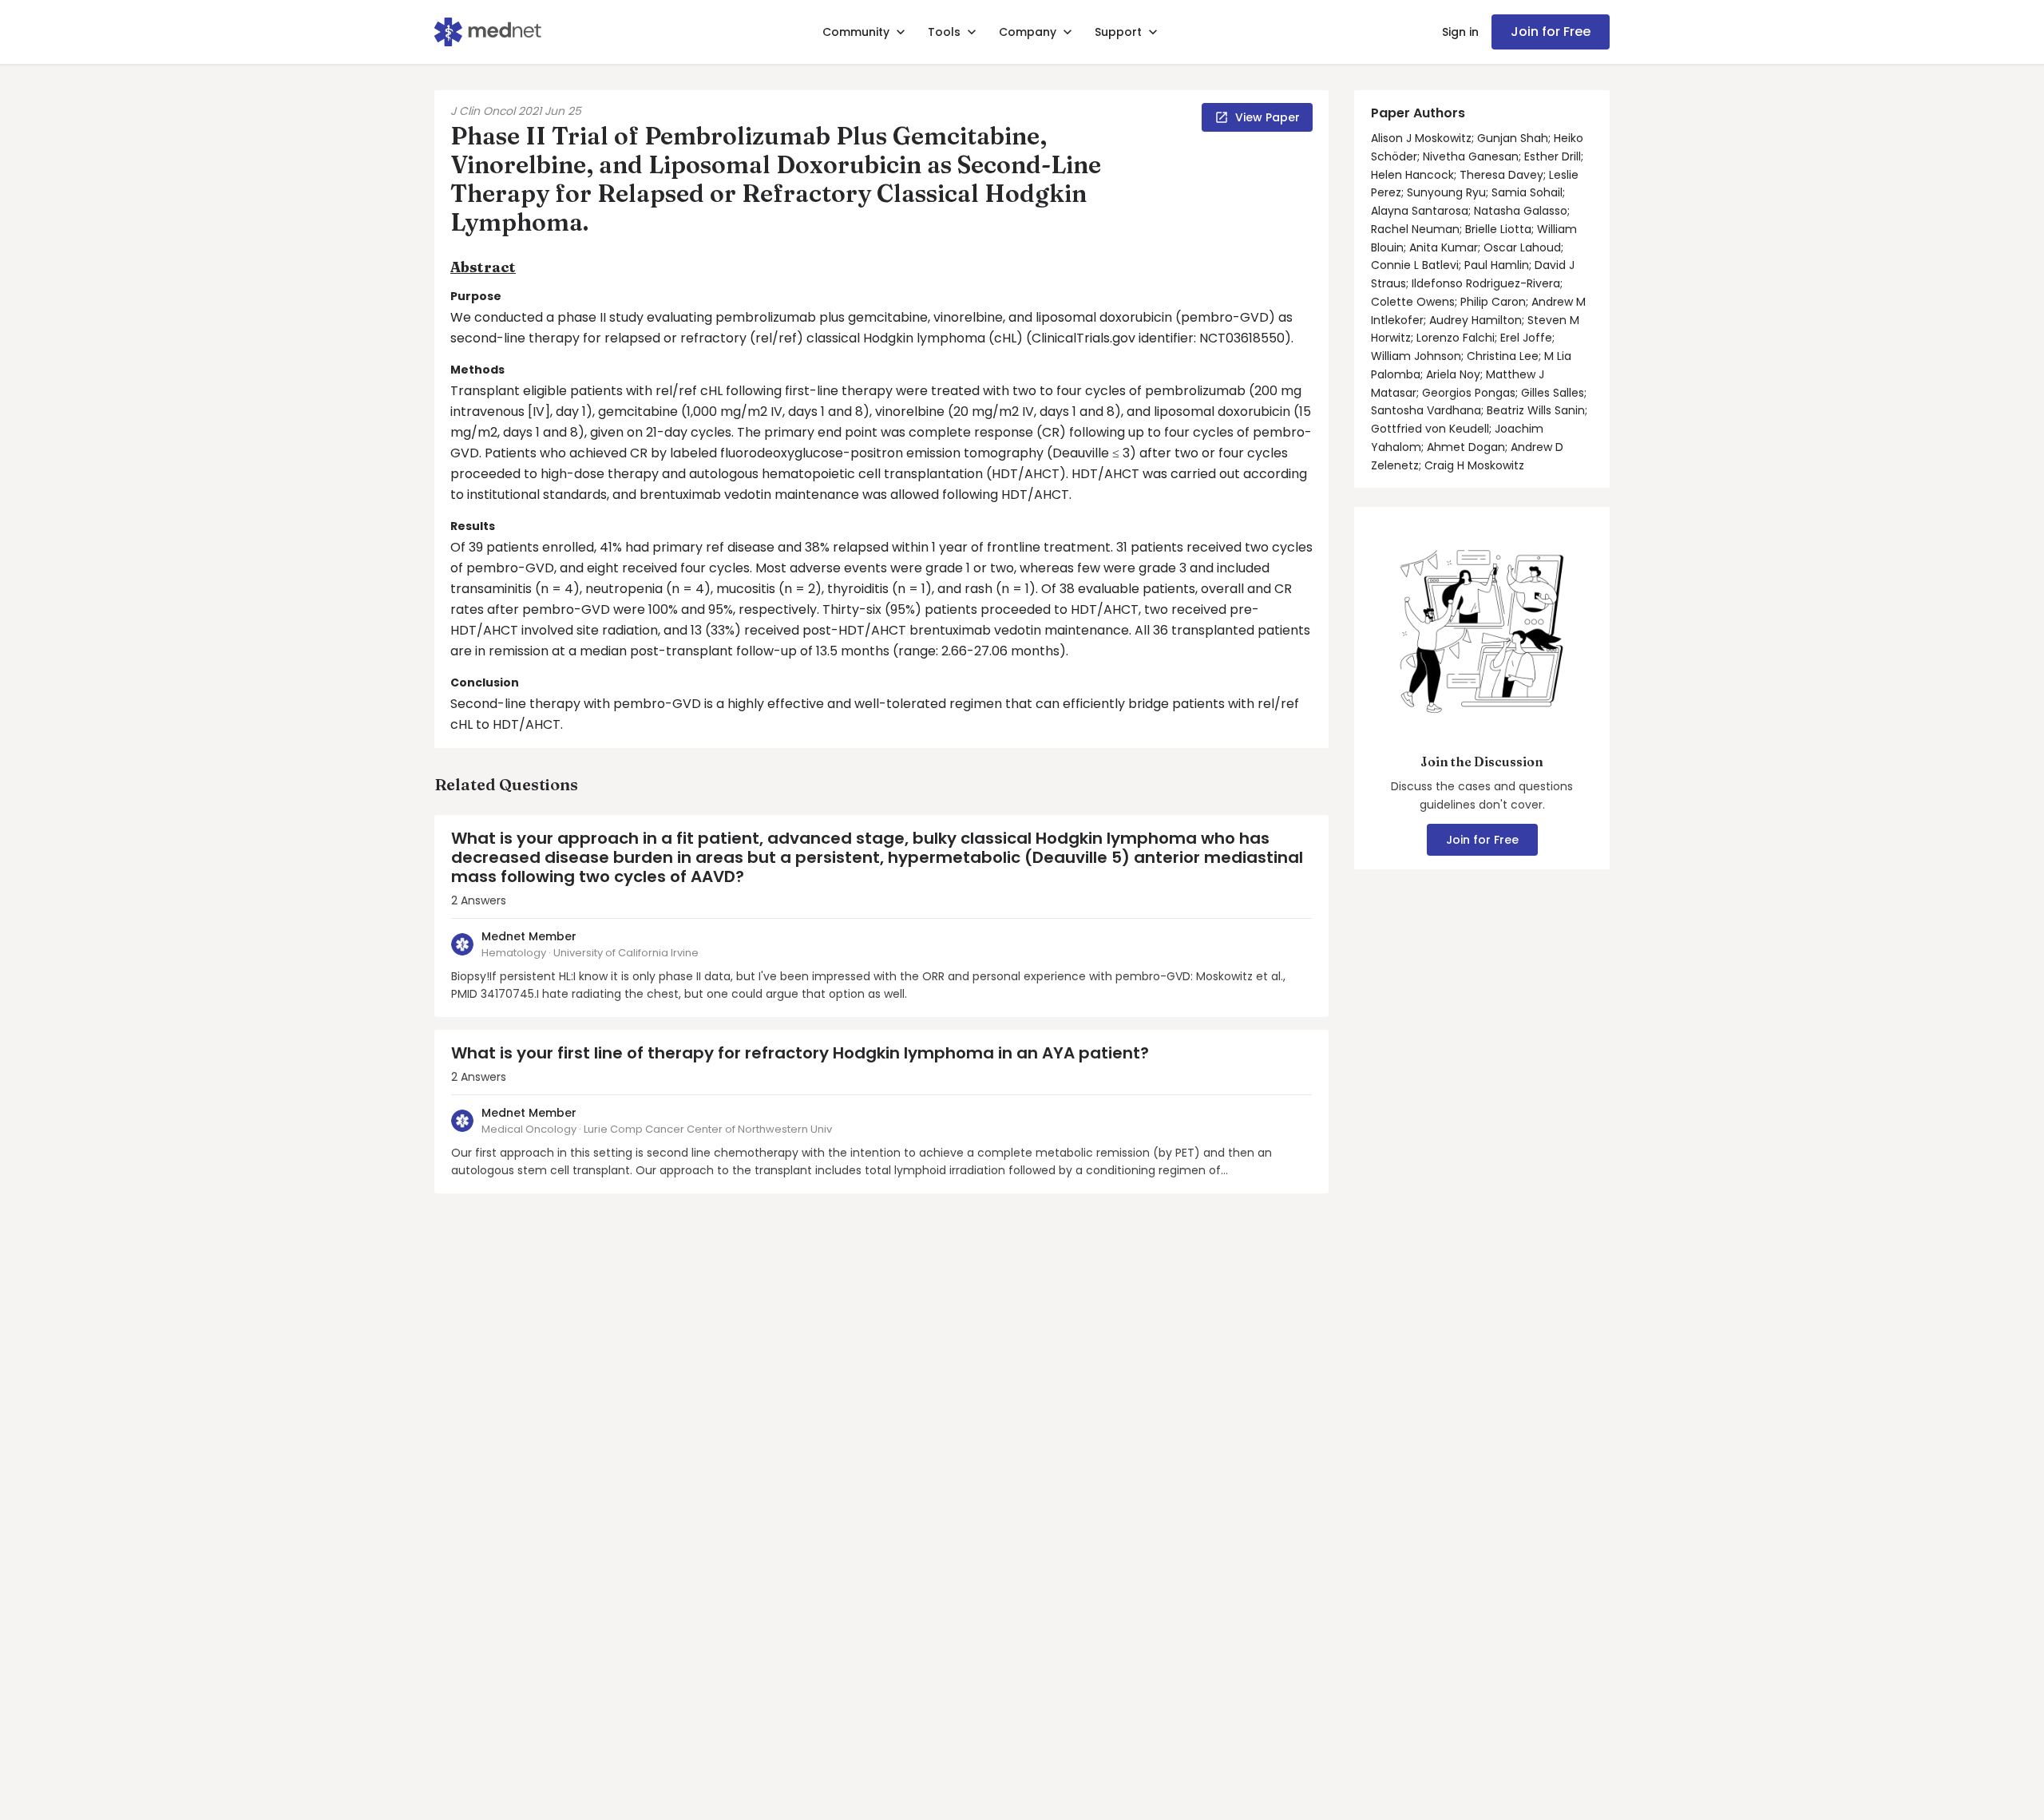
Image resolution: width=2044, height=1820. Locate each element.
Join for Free (1551, 32)
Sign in (1460, 32)
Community (856, 32)
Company (1028, 32)
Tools (944, 32)
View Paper (1268, 117)
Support (1118, 32)
